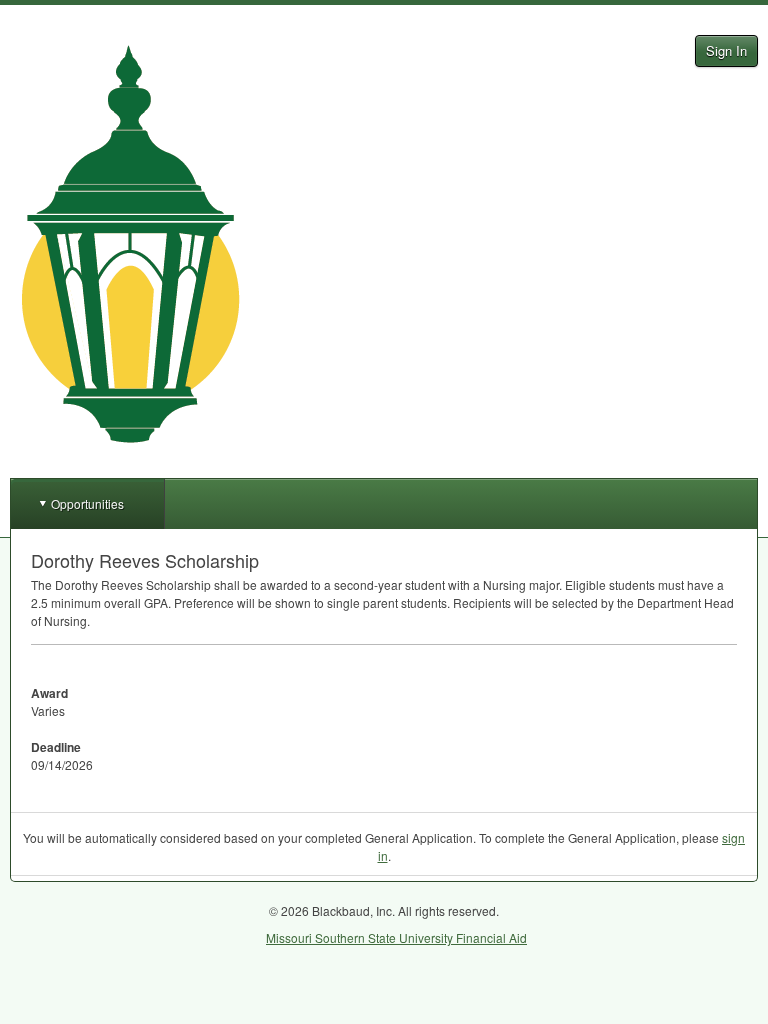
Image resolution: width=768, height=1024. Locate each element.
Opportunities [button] (87, 503)
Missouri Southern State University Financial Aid (396, 937)
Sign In (726, 50)
